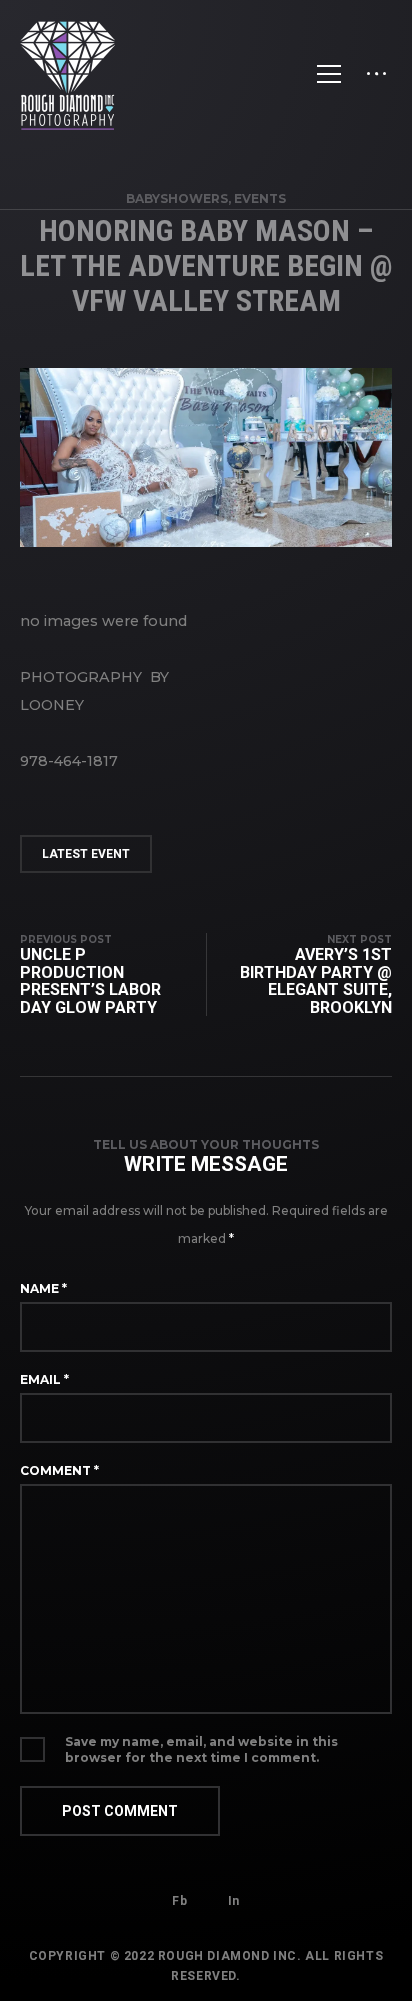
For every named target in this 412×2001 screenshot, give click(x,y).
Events (260, 198)
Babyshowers (177, 198)
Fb (179, 1901)
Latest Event (86, 854)
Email (44, 1379)
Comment (59, 1470)
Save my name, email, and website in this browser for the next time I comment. (201, 1749)
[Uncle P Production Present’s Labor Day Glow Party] (113, 974)
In (234, 1901)
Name (43, 1288)
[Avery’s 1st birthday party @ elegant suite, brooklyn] (299, 974)
